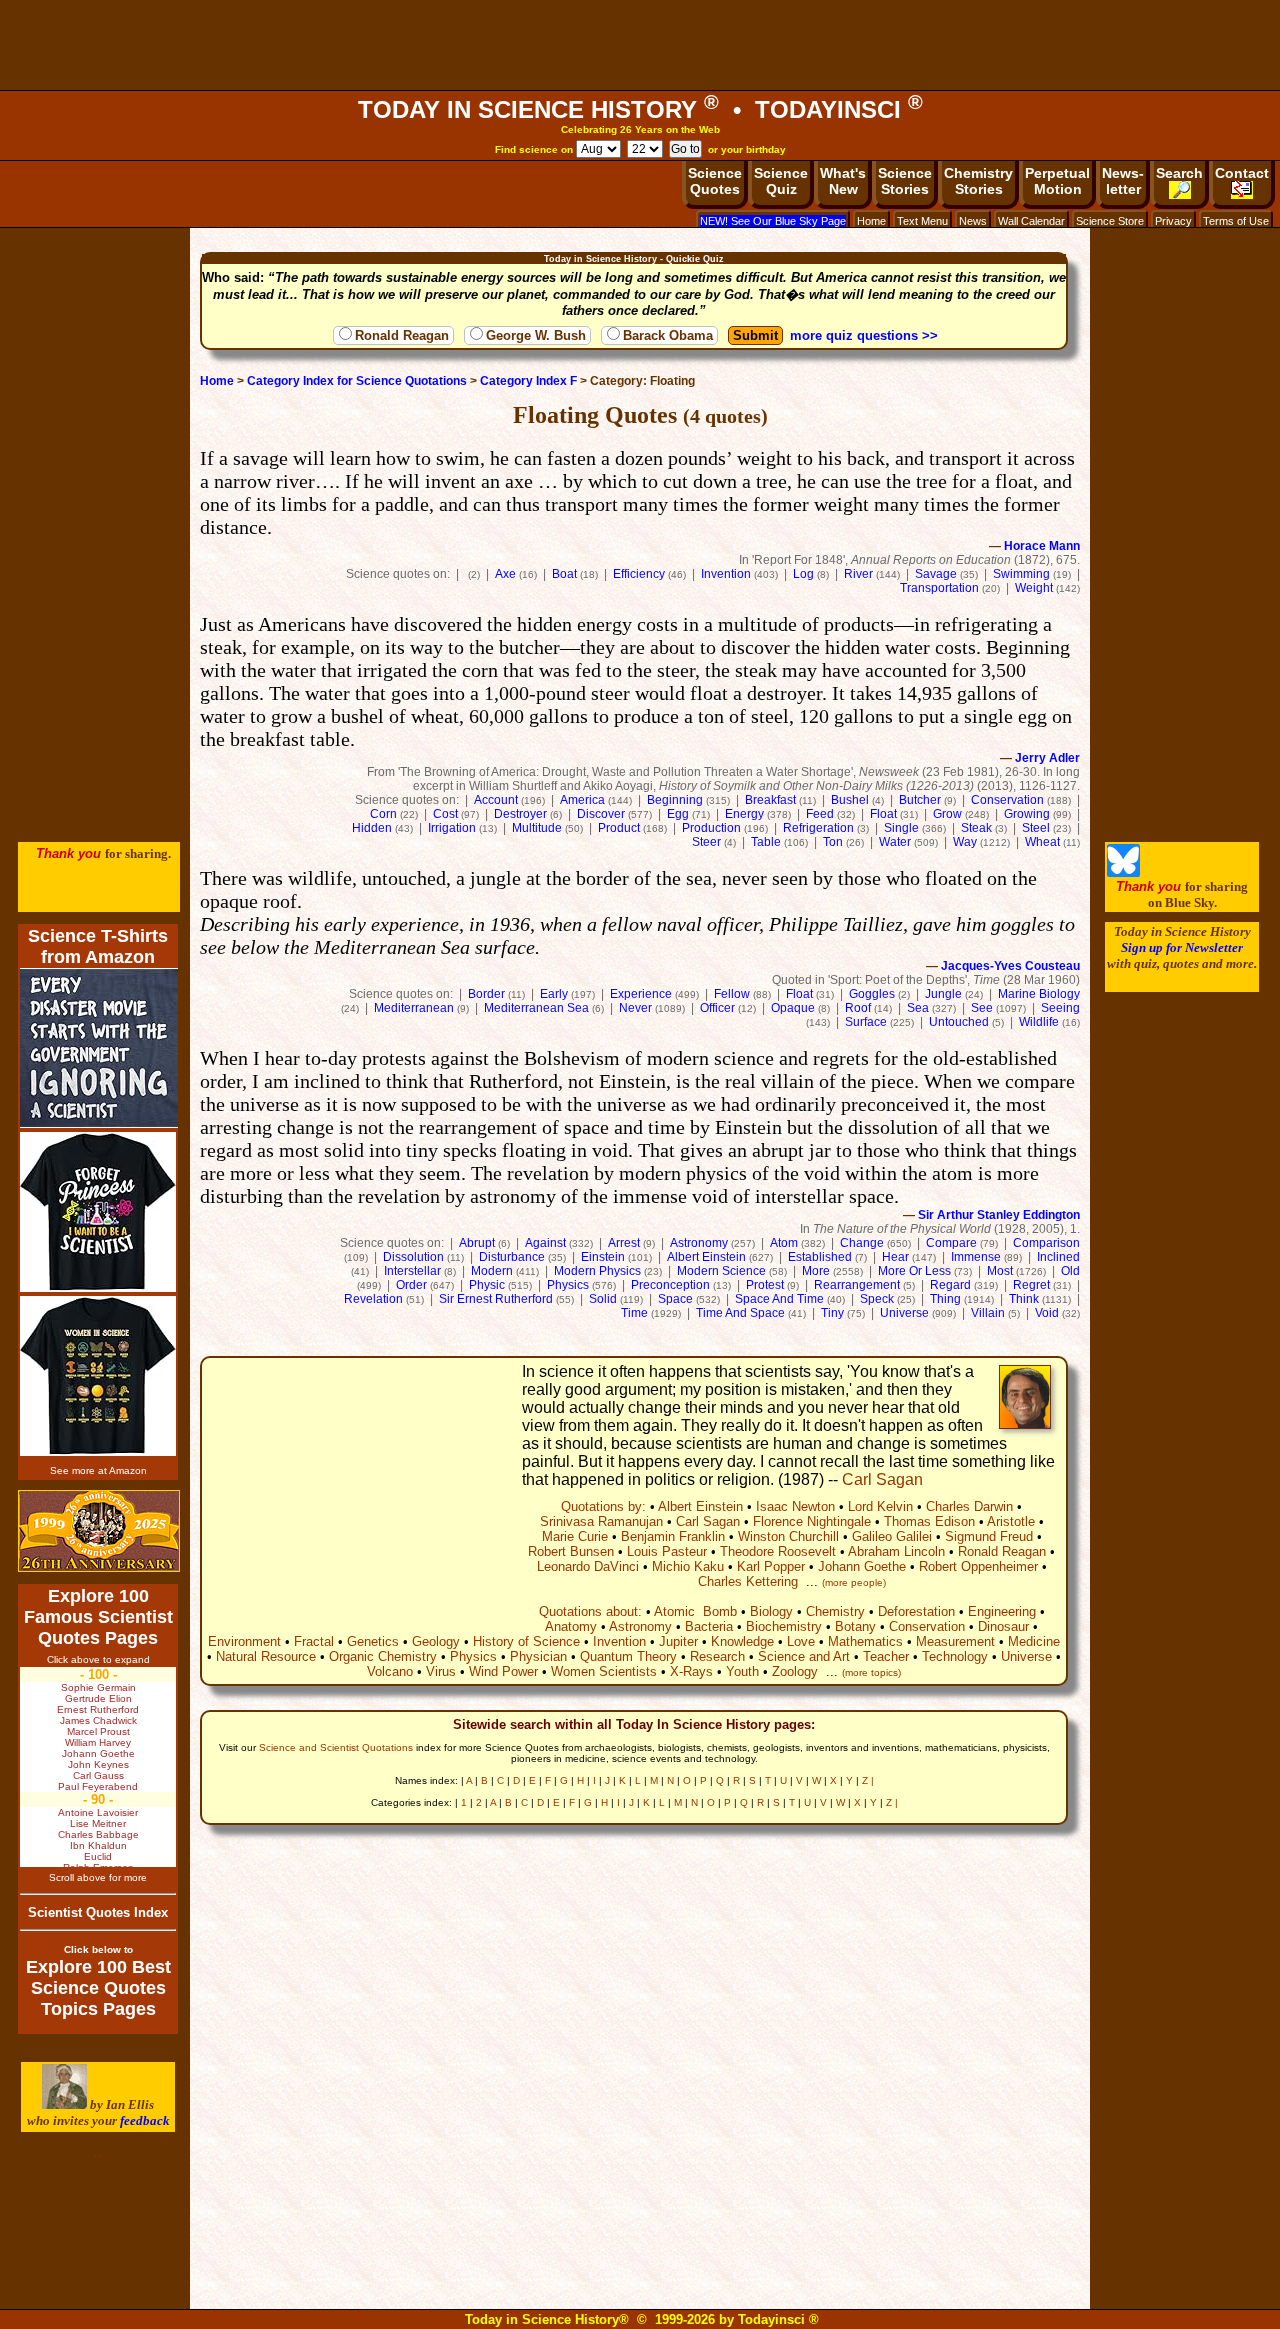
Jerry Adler (1047, 758)
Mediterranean (414, 1008)
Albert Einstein (706, 1257)
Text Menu (922, 221)
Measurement (955, 1641)
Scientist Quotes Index (98, 1912)
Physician (538, 1656)
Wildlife (1039, 1022)
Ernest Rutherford (98, 1709)
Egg (678, 814)
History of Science (526, 1641)
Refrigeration (818, 828)
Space (675, 1299)
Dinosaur (1003, 1626)
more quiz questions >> (864, 335)
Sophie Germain (98, 1687)
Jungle (943, 994)
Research (717, 1656)
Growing (1027, 814)
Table (766, 842)
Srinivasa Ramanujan (601, 1521)
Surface (866, 1022)
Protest (765, 1285)
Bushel (850, 800)
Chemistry (835, 1611)
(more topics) (871, 1672)
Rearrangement (857, 1285)
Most (1000, 1271)
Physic (487, 1285)
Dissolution (413, 1257)
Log (803, 574)
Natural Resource (266, 1656)
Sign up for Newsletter (1182, 947)
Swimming (1021, 574)
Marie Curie (575, 1536)
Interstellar (412, 1271)
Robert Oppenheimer (978, 1566)
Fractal (314, 1641)
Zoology (795, 1671)
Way (965, 842)
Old (1070, 1271)
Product (619, 828)
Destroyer (520, 814)
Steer (706, 842)
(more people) (854, 1582)
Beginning (675, 800)
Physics (568, 1285)
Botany (855, 1626)
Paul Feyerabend (98, 1786)
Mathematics (865, 1641)
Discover (601, 814)
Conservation (1007, 800)
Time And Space (740, 1313)
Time (634, 1313)
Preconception (670, 1285)
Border (486, 994)
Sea (918, 1008)
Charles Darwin (969, 1506)
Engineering (1002, 1611)
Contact (1242, 173)
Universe (904, 1313)
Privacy (1173, 221)
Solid (603, 1299)
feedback (145, 2120)
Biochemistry (784, 1626)
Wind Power (503, 1671)
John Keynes (98, 1764)
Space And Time (779, 1299)
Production (711, 828)
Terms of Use (1236, 221)
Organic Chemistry (383, 1656)
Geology (436, 1641)
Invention (726, 574)
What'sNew (843, 181)
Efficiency (639, 574)
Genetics (373, 1641)
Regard (950, 1285)
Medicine (1034, 1641)
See (982, 1008)
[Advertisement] (640, 45)
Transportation (939, 588)
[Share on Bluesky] (1123, 872)
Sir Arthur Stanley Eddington (999, 1215)
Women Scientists (604, 1671)
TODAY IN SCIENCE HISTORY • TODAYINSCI (640, 109)
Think (1024, 1299)
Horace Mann (1042, 546)
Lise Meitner (98, 1823)
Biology (771, 1611)
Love (801, 1641)
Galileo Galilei (892, 1536)
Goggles (872, 994)
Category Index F (528, 381)
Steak (976, 828)
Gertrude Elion (98, 1698)
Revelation (373, 1299)
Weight (1034, 588)
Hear (895, 1257)
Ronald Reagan (402, 335)
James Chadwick (98, 1720)
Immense (976, 1257)
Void (1047, 1313)
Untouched (959, 1022)
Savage (936, 574)
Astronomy (699, 1243)
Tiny (832, 1313)
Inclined (1058, 1257)
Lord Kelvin (880, 1506)
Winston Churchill (788, 1536)
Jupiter (678, 1641)
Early (554, 994)
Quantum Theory (628, 1656)
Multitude (537, 828)
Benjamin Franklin (673, 1536)
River (858, 574)
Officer (717, 1008)
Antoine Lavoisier (98, 1812)
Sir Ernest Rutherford (496, 1299)
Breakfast (770, 800)
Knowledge (742, 1641)
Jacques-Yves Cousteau (1010, 966)
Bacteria (709, 1626)
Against (545, 1243)
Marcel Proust (98, 1731)
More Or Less (914, 1271)
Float (883, 814)
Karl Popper (771, 1566)
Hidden (372, 828)
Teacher (886, 1656)
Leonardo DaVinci (588, 1566)
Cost (445, 814)
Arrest (624, 1243)
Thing (945, 1299)
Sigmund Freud (989, 1536)
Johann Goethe (862, 1566)
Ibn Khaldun (98, 1845)
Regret (1031, 1285)
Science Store (1110, 221)
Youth (742, 1671)
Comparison (1046, 1243)
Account (496, 800)
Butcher (920, 800)
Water (895, 842)
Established (820, 1257)
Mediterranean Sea (536, 1008)
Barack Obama (668, 335)
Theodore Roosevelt (778, 1551)
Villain (988, 1313)
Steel (1036, 828)
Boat (564, 574)
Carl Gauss (98, 1775)
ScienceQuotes (715, 181)
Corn (383, 814)
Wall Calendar (1031, 221)
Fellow (732, 994)
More (816, 1271)
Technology (955, 1656)
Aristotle (1011, 1521)
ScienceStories (905, 181)
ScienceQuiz (781, 181)
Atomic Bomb (695, 1611)
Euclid (98, 1856)
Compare (951, 1243)
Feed (820, 814)
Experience (641, 994)
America (582, 800)
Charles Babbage (98, 1834)
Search (1179, 173)
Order (411, 1285)
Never (635, 1008)
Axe (505, 574)
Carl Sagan (882, 1479)
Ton (833, 842)
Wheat (1042, 842)
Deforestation (916, 1611)
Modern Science (721, 1271)
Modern (492, 1271)
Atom (784, 1243)
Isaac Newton (795, 1506)
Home (871, 221)
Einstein (603, 1257)
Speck (877, 1299)
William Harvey (98, 1742)
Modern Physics (597, 1271)
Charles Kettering (748, 1581)
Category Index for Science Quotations (357, 381)
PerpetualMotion (1057, 181)
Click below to (98, 1949)
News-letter (1123, 181)
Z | (868, 1780)
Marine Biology (1039, 994)
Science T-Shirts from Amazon (98, 946)
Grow (947, 814)
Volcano (390, 1671)
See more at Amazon (98, 1470)
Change (862, 1243)
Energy (744, 814)
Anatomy (571, 1626)
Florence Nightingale (812, 1521)
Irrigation (452, 828)
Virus (441, 1671)
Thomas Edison (929, 1521)
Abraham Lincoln (896, 1551)
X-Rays (691, 1671)
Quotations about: (590, 1611)
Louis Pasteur (667, 1551)
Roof (858, 1008)
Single (901, 828)
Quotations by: (603, 1506)
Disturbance (512, 1257)
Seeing (1060, 1008)
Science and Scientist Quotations (336, 1747)
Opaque (793, 1008)
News (973, 221)
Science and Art (804, 1656)
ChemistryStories (978, 181)
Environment (244, 1641)
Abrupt (477, 1243)
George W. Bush (536, 335)
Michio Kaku (688, 1566)
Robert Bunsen (571, 1551)
